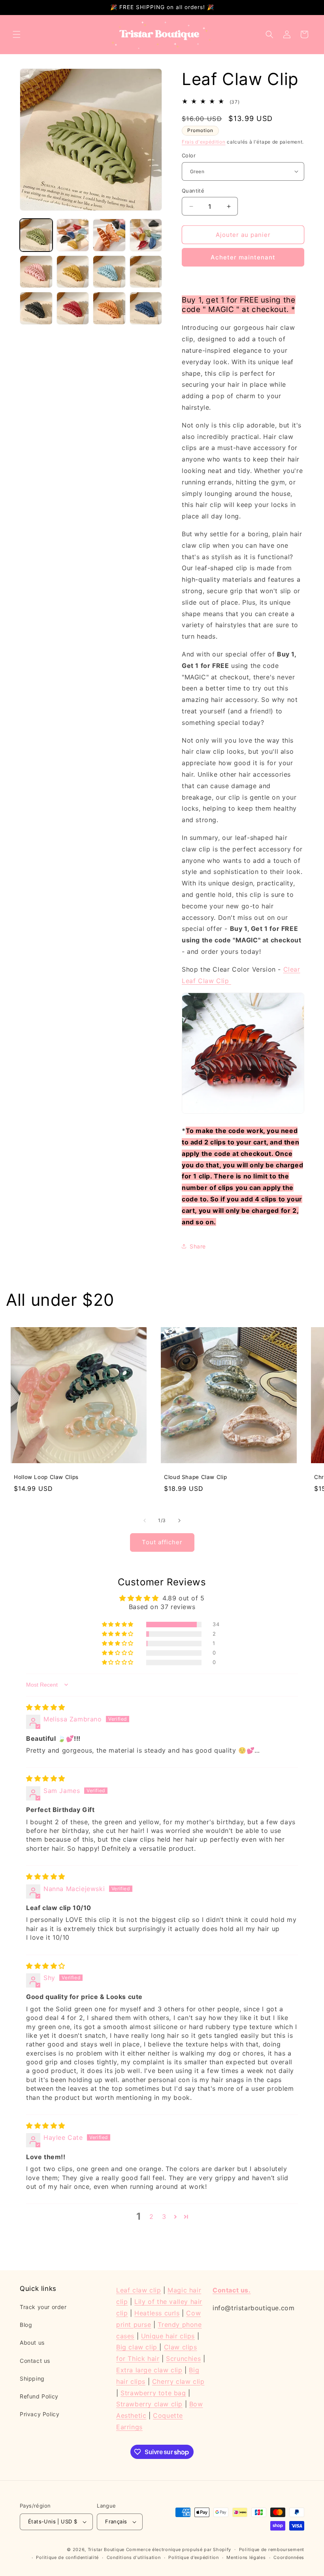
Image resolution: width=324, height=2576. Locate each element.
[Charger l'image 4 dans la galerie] (146, 235)
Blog (26, 2325)
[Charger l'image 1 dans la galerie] (36, 235)
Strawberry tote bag (153, 2393)
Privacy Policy (40, 2414)
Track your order (43, 2307)
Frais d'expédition (204, 142)
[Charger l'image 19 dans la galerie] (146, 308)
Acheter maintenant (243, 257)
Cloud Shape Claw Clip (195, 1477)
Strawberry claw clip (149, 2404)
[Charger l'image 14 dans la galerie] (109, 272)
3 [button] (164, 2217)
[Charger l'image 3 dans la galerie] (109, 235)
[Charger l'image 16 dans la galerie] (36, 308)
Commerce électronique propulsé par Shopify (179, 2550)
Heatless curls (157, 2313)
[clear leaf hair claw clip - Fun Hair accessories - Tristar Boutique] (243, 1113)
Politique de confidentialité (67, 2557)
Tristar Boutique (106, 2550)
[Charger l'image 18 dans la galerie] (109, 308)
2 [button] (152, 2217)
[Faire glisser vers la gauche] (145, 1521)
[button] (17, 34)
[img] (46, 1707)
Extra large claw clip (149, 2370)
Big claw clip (138, 2347)
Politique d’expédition (193, 2557)
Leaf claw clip (138, 2290)
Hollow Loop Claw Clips (46, 1477)
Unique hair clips (168, 2336)
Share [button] (198, 1246)
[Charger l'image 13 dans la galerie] (73, 272)
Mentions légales (246, 2557)
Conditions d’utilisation (134, 2557)
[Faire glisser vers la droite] (179, 1521)
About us (32, 2342)
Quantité (193, 191)
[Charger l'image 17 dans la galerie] (73, 308)
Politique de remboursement (272, 2550)
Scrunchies (183, 2358)
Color (189, 155)
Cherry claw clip (178, 2381)
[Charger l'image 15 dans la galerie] (146, 272)
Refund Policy (39, 2396)
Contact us (35, 2361)
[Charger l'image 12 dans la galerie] (36, 272)
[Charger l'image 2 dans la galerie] (73, 235)
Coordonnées (289, 2557)
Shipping (32, 2378)
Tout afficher (162, 1542)
